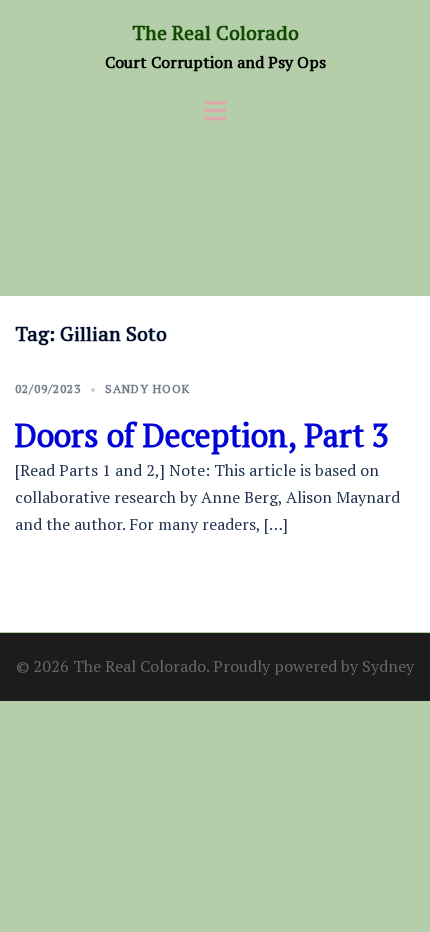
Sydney (388, 666)
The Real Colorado (215, 32)
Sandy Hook (147, 388)
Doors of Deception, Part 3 (202, 435)
